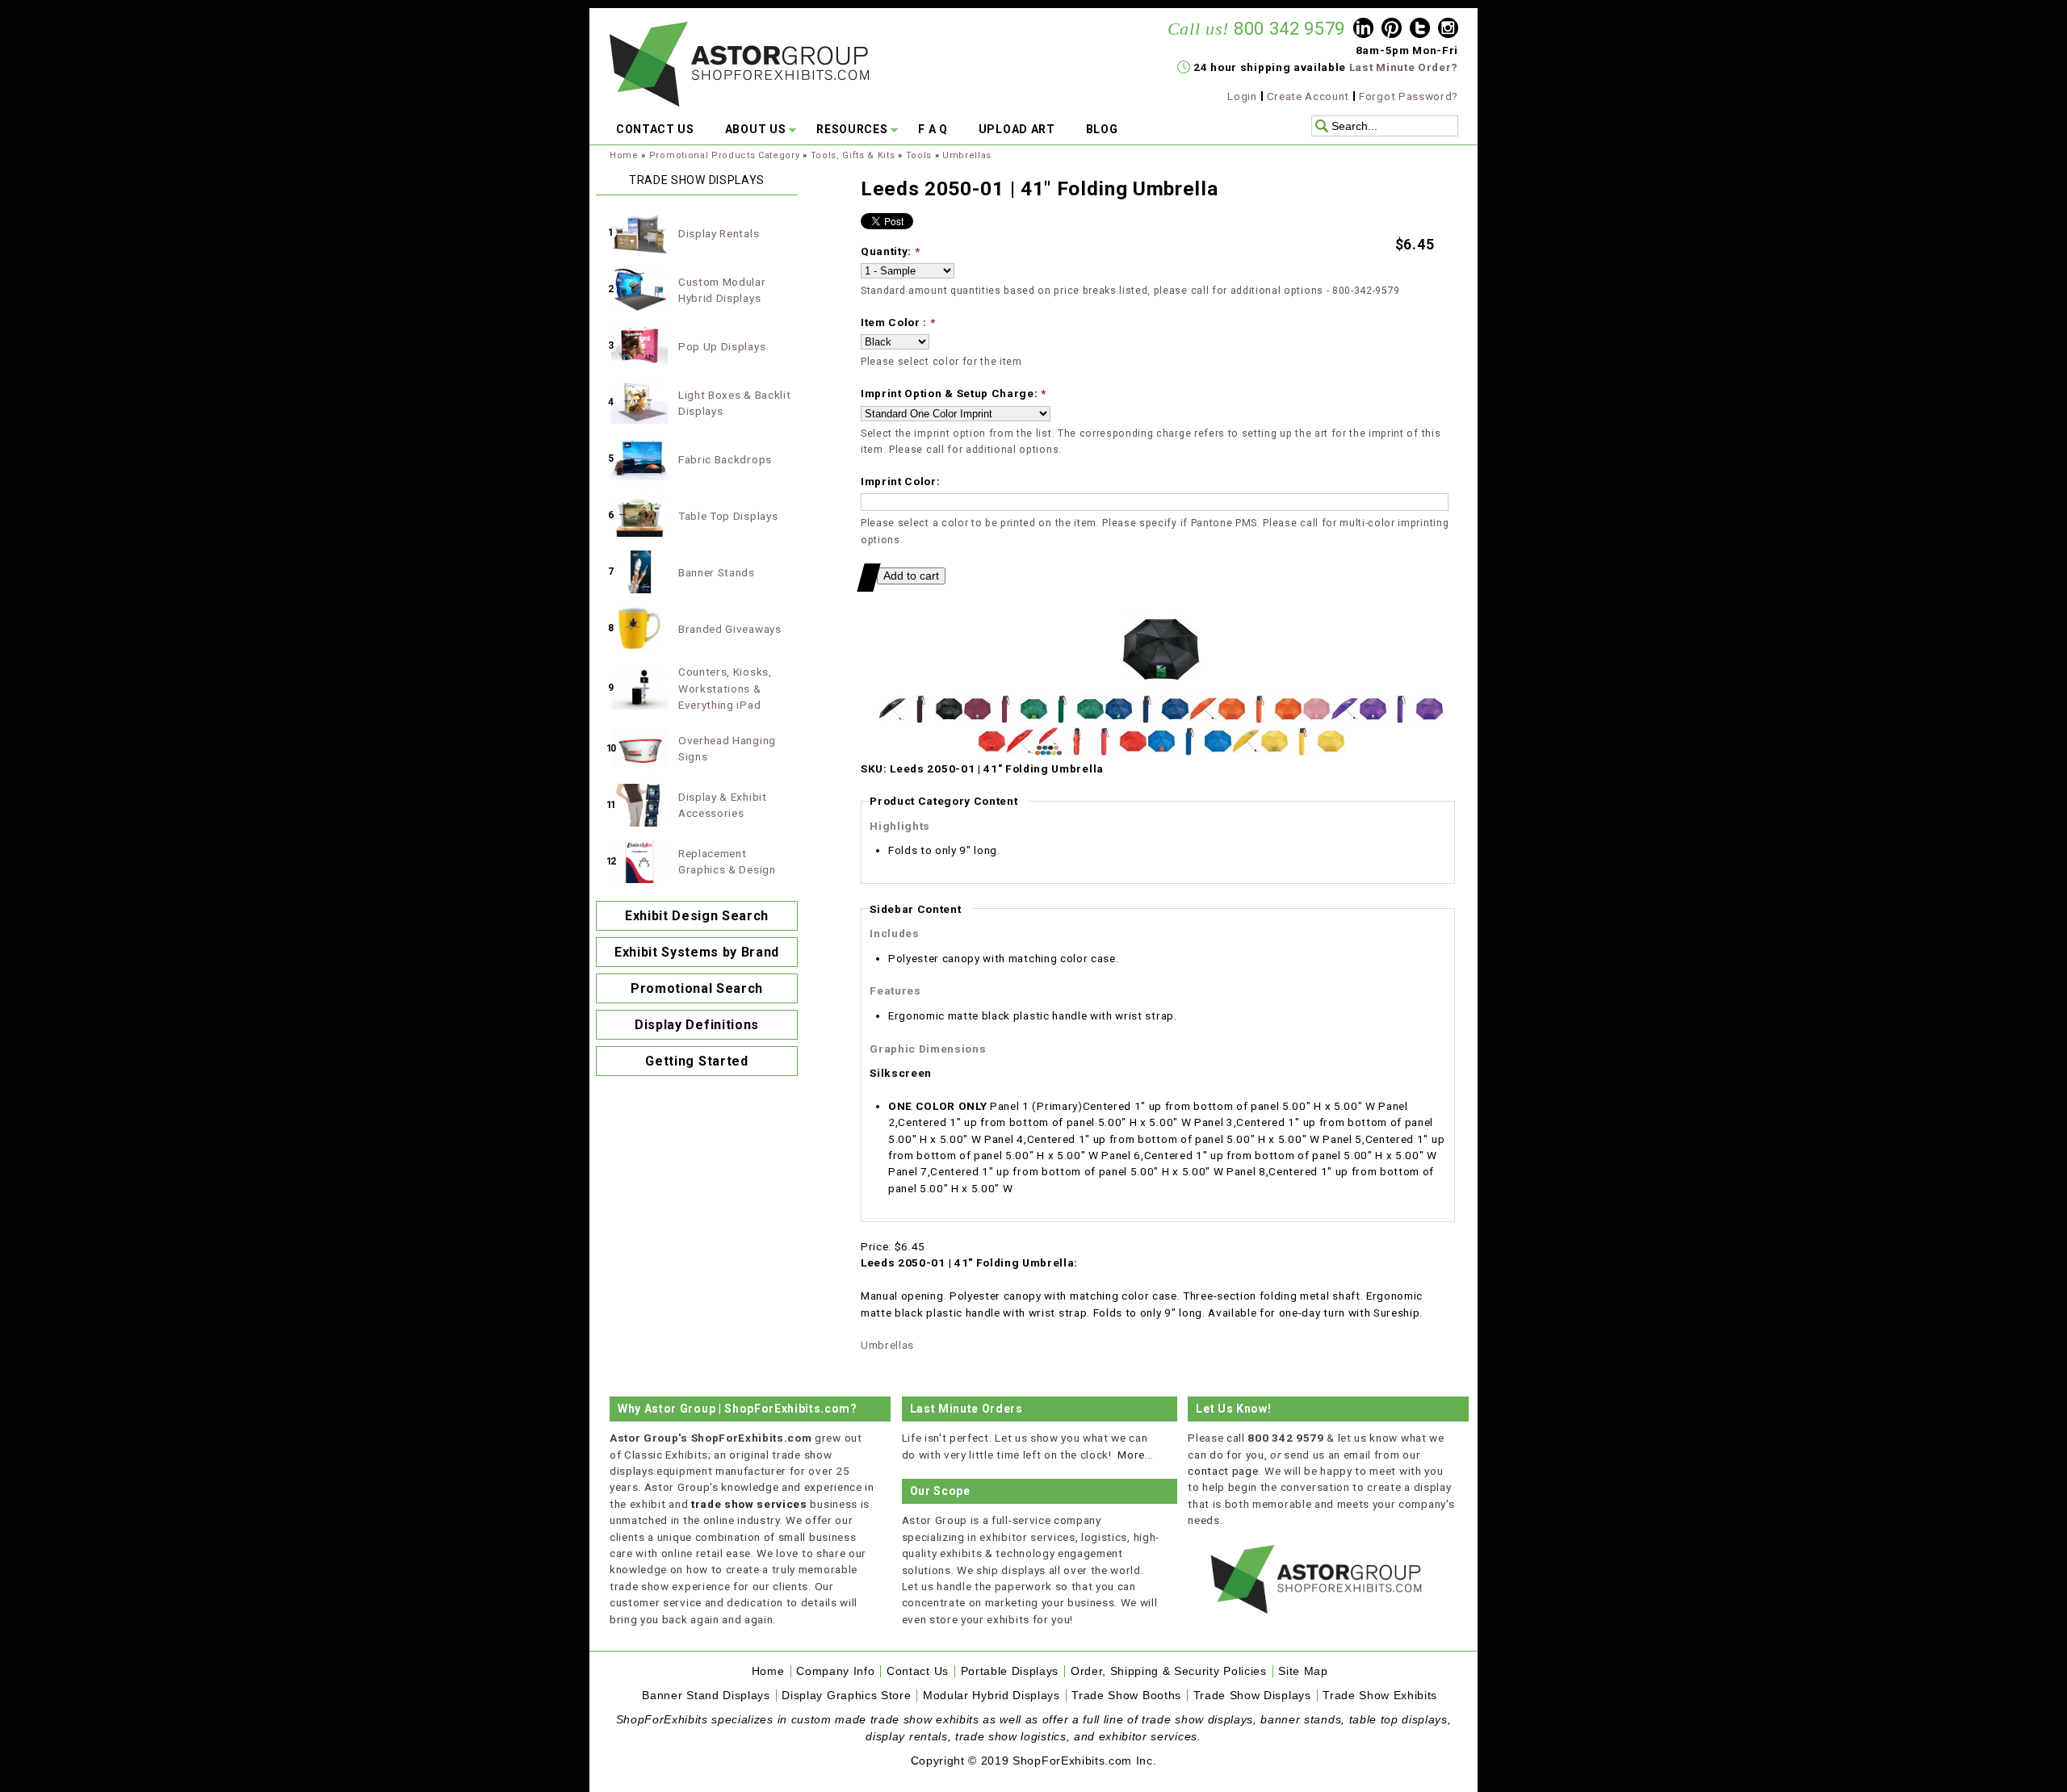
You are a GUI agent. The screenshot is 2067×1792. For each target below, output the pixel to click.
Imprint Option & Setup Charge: (954, 393)
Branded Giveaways (730, 629)
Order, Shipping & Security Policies (1169, 1671)
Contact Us (918, 1671)
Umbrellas (967, 155)
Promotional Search (697, 988)
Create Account (1308, 96)
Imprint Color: (901, 481)
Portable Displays (1010, 1671)
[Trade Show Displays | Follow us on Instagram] (1448, 30)
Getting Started (696, 1061)
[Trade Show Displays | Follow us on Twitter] (1420, 30)
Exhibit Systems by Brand (697, 952)
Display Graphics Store (846, 1696)
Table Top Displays (728, 516)
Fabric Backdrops (725, 459)
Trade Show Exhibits (1380, 1696)
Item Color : (898, 322)
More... (1136, 1455)
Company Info (835, 1671)
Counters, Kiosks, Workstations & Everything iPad (725, 688)
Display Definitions (697, 1025)
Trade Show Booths (1126, 1696)
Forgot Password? (1409, 96)
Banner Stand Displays (706, 1696)
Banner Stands (717, 572)
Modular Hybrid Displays (992, 1696)
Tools (919, 155)
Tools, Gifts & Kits (853, 155)
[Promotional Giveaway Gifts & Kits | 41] (1161, 686)
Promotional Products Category (725, 155)
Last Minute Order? (1404, 67)
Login (1242, 96)
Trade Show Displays (1252, 1696)
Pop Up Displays (722, 346)
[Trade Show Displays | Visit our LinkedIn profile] (1363, 30)
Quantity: (891, 251)
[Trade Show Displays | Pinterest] (1392, 30)
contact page (1223, 1471)
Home (624, 155)
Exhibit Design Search (697, 916)
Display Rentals (719, 233)
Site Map (1303, 1671)
